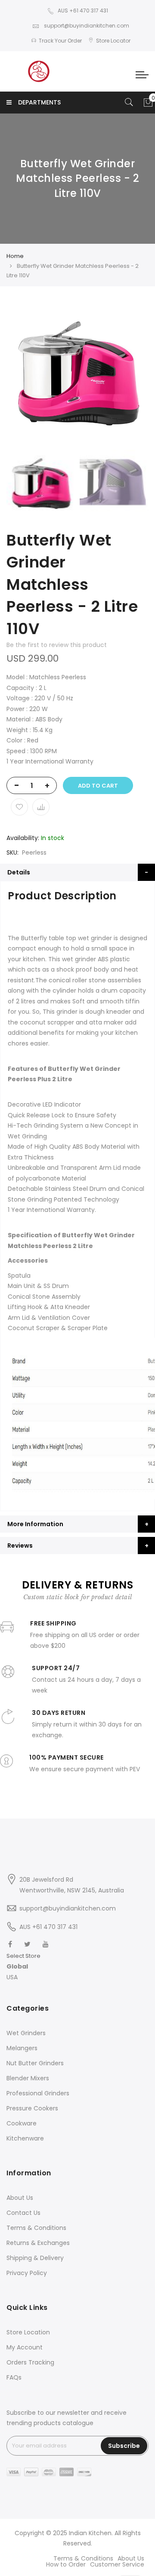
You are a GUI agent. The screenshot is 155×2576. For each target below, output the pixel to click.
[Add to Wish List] (19, 807)
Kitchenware (25, 2138)
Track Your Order (60, 41)
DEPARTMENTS (39, 102)
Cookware (22, 2123)
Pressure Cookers (32, 2108)
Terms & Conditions (36, 2228)
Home (15, 256)
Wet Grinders (26, 2033)
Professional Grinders (38, 2093)
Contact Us (23, 2213)
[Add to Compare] (41, 807)
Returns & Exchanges (38, 2243)
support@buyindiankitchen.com (86, 26)
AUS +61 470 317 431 (83, 11)
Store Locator (113, 41)
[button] (23, 1967)
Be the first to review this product (57, 645)
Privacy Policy (27, 2273)
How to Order (66, 2564)
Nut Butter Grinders (35, 2063)
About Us (20, 2198)
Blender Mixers (28, 2078)
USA (12, 1977)
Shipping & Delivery (35, 2258)
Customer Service (117, 2564)
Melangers (22, 2048)
